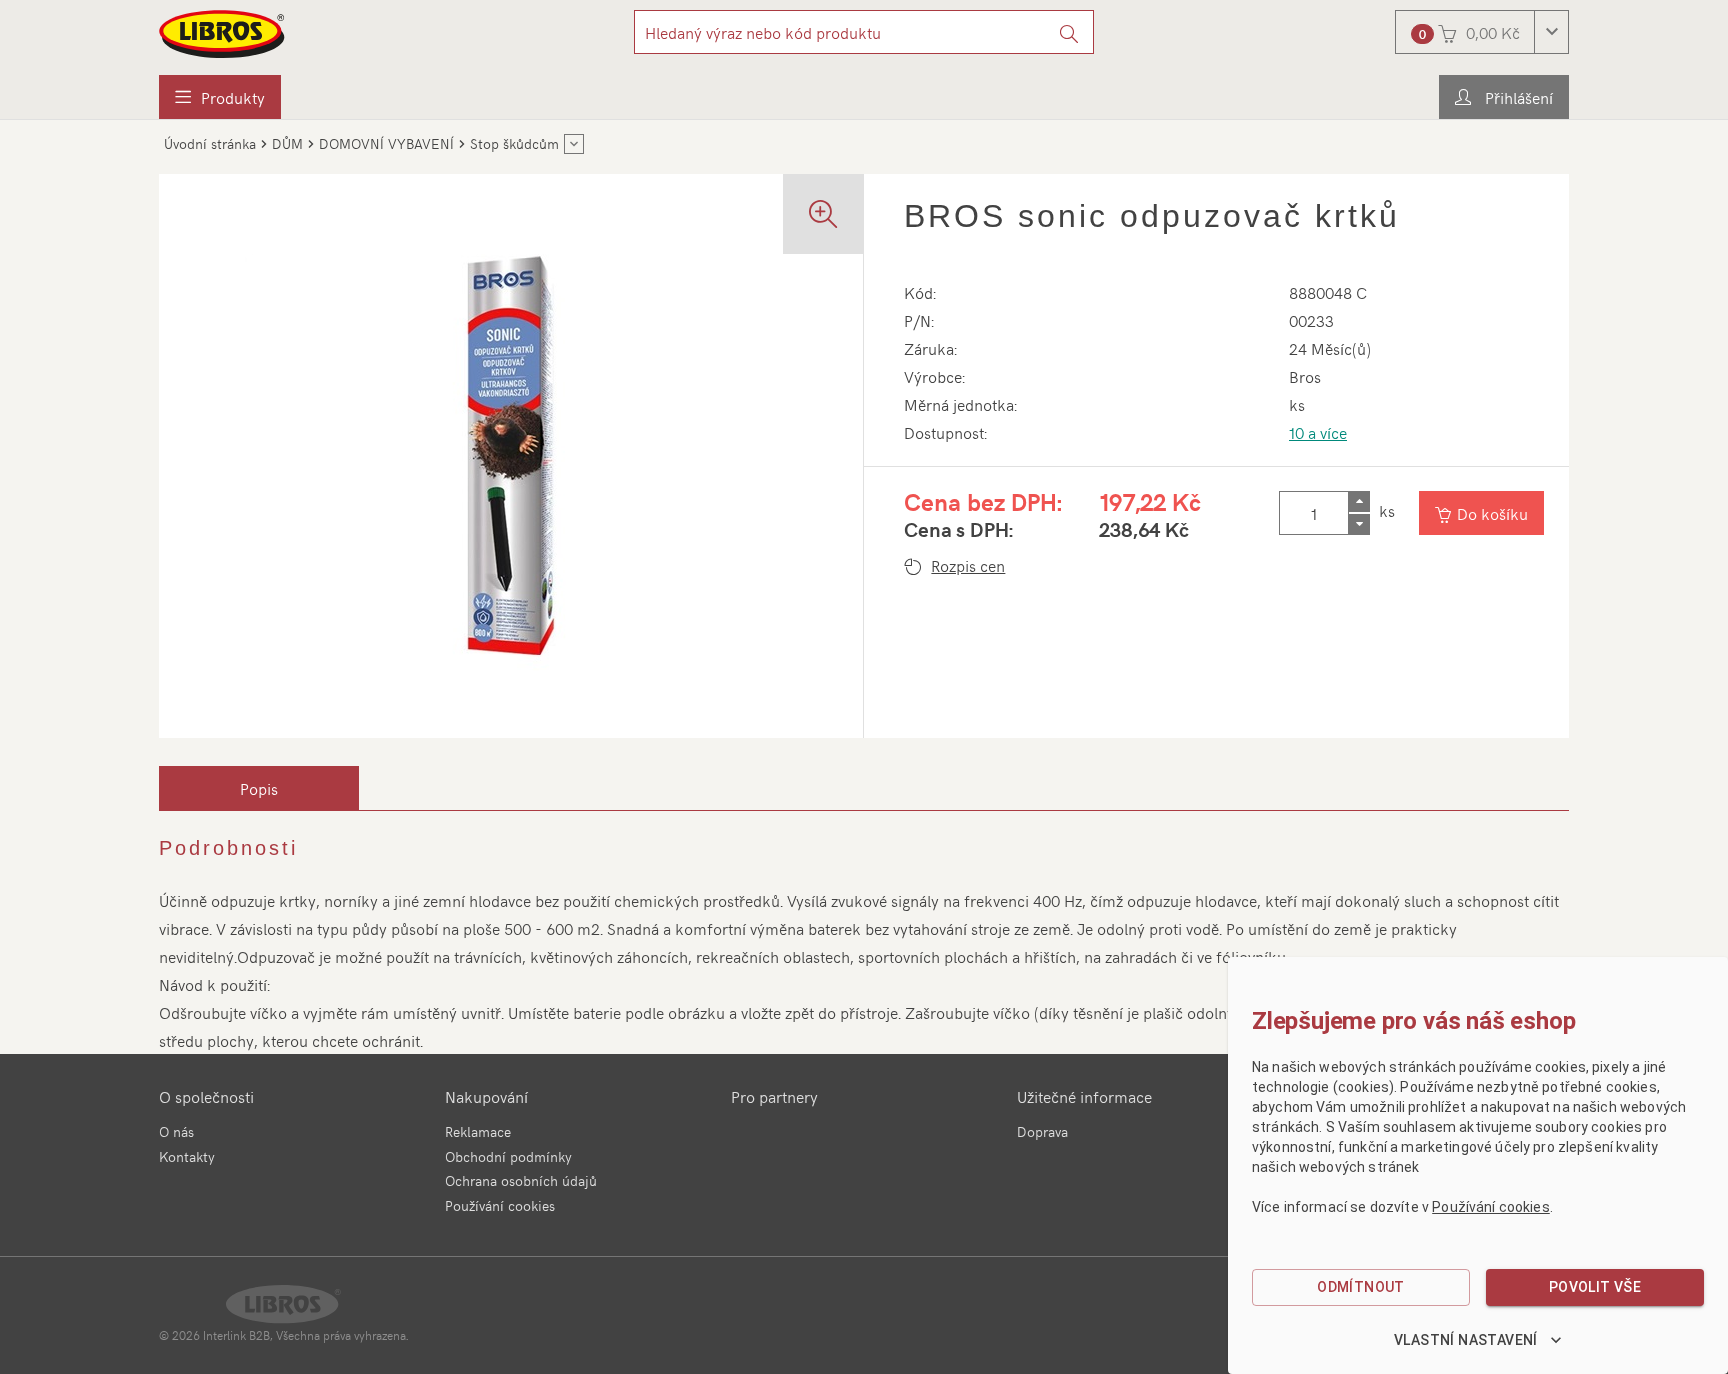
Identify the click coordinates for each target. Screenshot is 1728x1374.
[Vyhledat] (1069, 32)
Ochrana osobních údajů (521, 1180)
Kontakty (187, 1156)
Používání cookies (500, 1205)
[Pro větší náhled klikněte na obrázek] (511, 456)
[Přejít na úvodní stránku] (223, 34)
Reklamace (478, 1131)
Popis (259, 788)
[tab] (259, 788)
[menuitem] (220, 97)
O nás (176, 1131)
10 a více (1318, 432)
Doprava (1042, 1131)
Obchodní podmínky (508, 1156)
